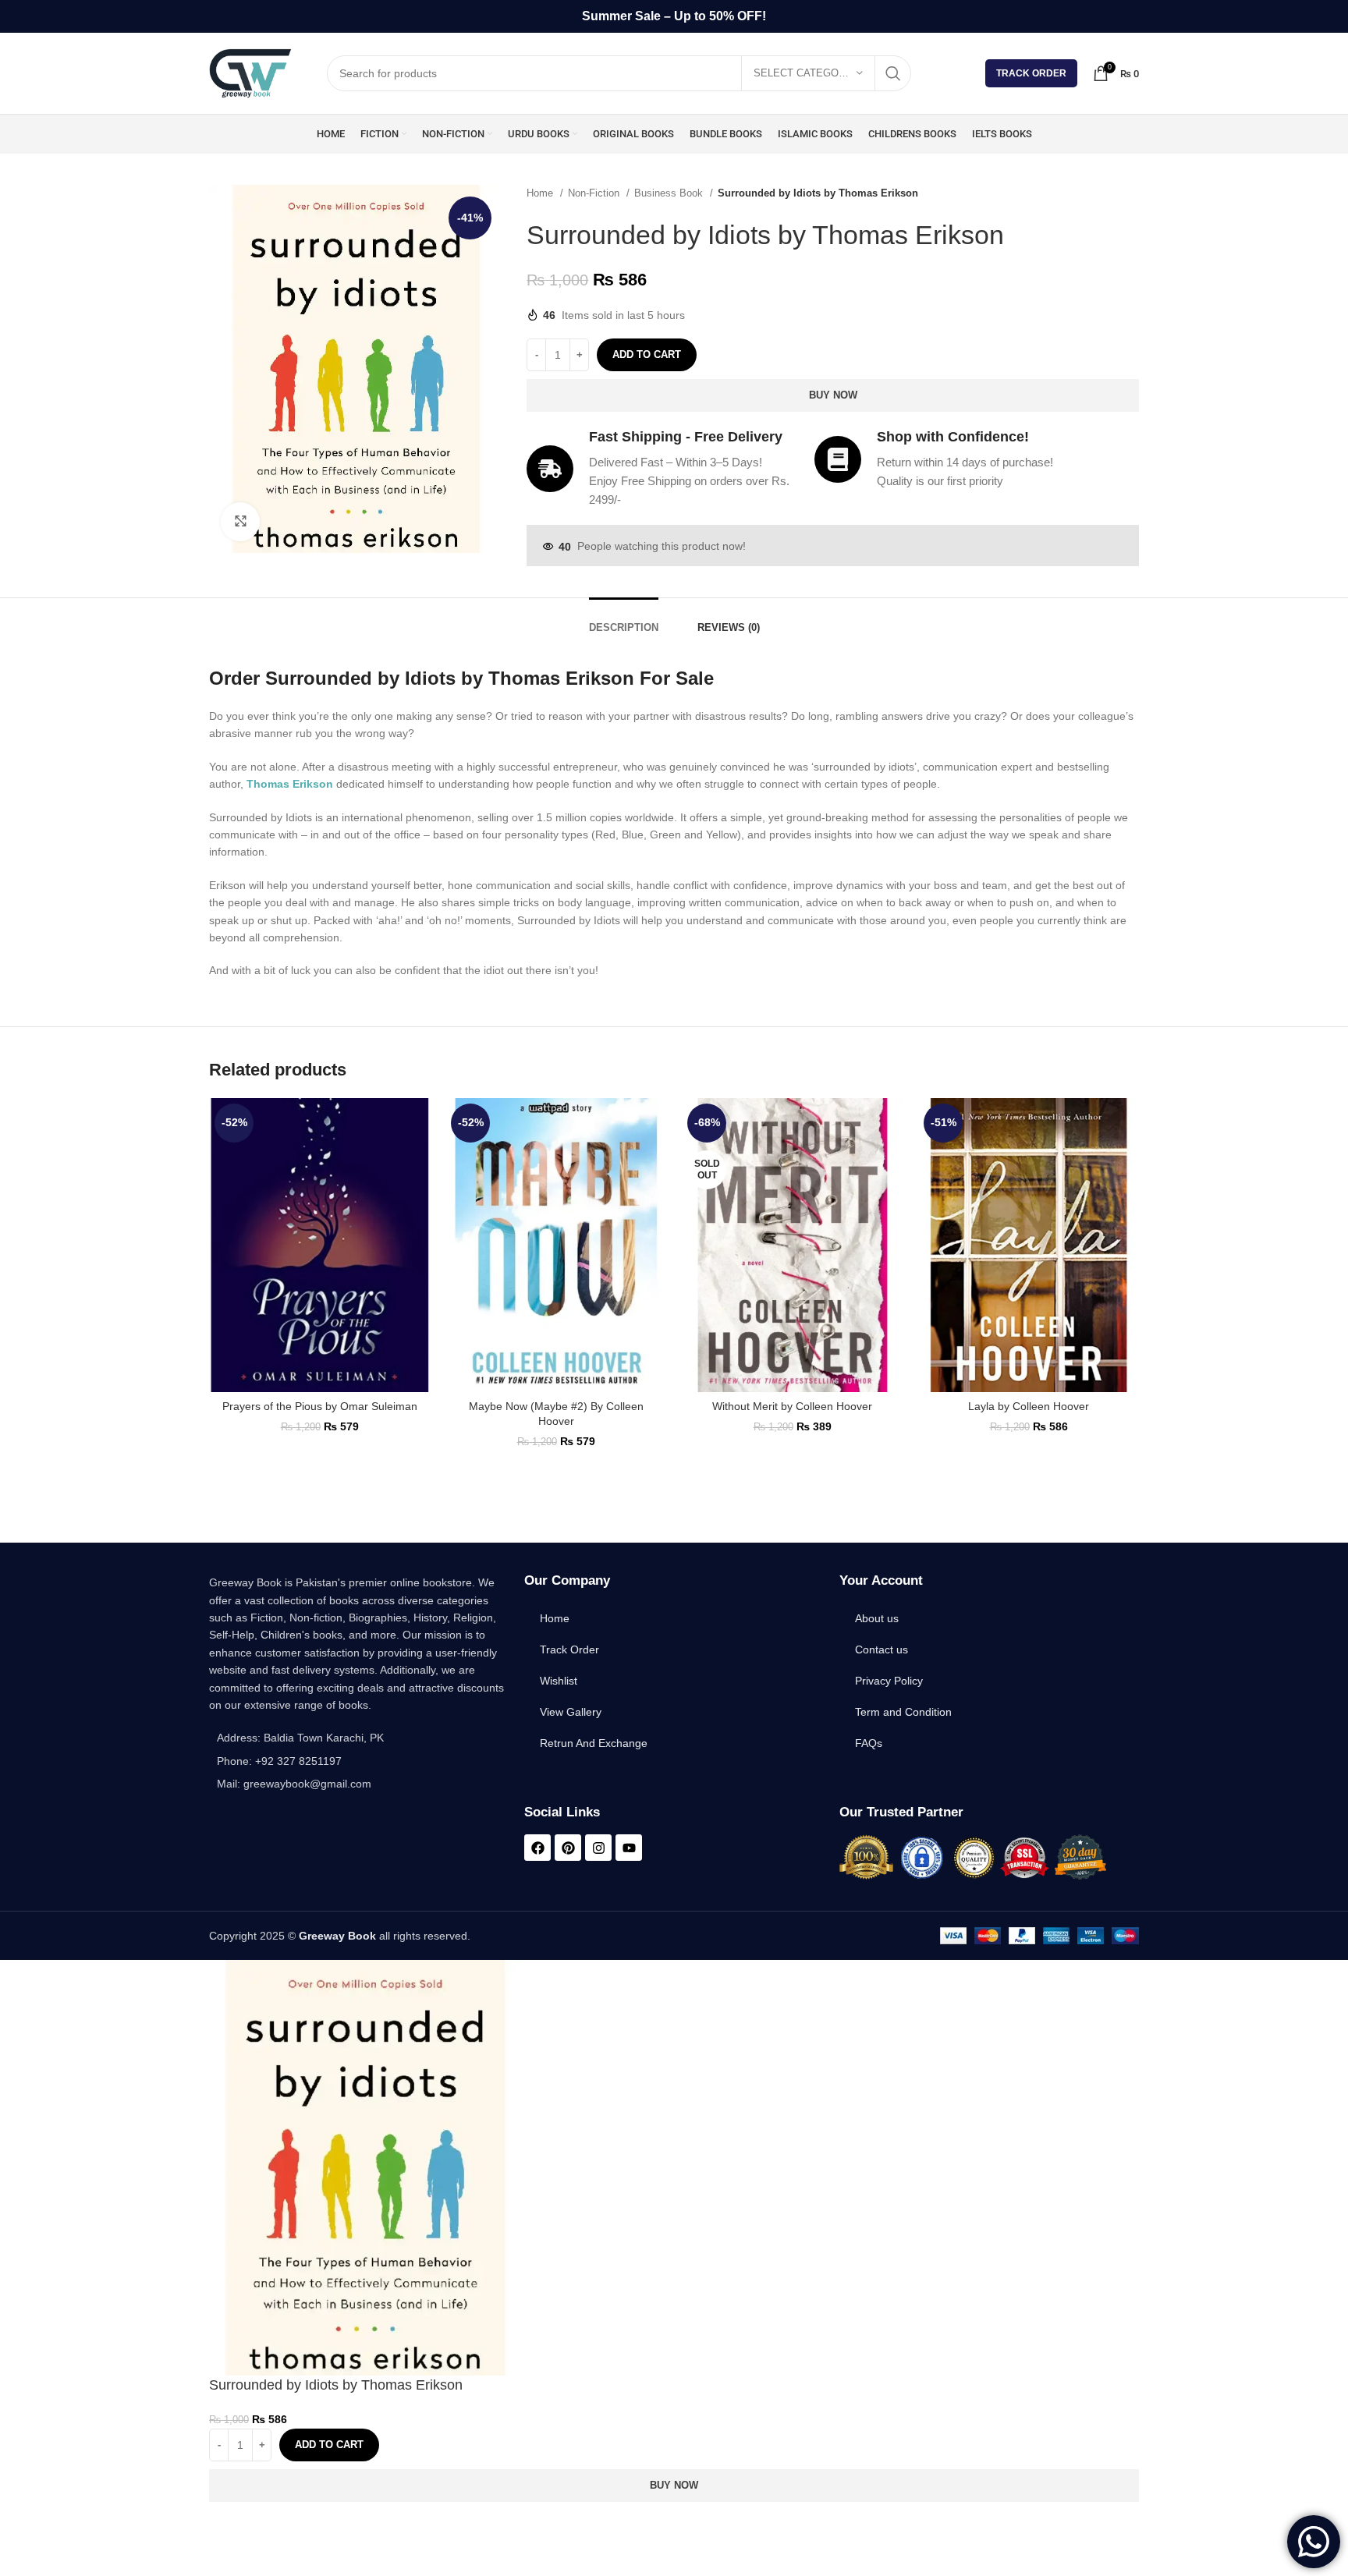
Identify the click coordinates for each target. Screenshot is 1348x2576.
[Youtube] (629, 1848)
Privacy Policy (889, 1681)
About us (877, 1618)
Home (541, 193)
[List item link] (359, 1761)
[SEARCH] (893, 73)
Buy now (833, 395)
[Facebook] (537, 1848)
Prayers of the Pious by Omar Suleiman (320, 1406)
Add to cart (647, 354)
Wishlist (559, 1681)
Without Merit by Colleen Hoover (792, 1406)
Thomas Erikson (290, 784)
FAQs (869, 1743)
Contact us (882, 1649)
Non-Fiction (595, 193)
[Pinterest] (568, 1848)
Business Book (670, 193)
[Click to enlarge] (240, 522)
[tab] (624, 620)
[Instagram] (598, 1848)
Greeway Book (337, 1936)
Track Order (1031, 73)
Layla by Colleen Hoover (1029, 1406)
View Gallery (571, 1712)
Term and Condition (903, 1712)
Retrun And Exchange (594, 1743)
